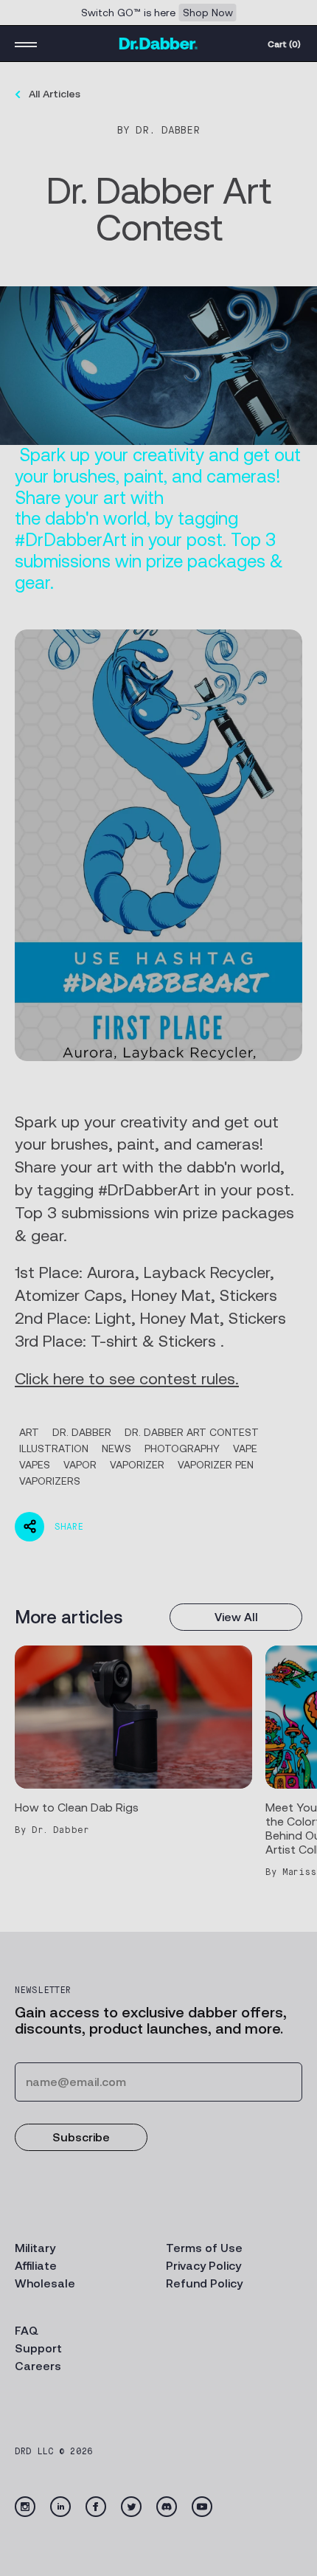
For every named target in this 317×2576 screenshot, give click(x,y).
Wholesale (45, 2283)
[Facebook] (96, 2507)
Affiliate (36, 2266)
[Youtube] (202, 2507)
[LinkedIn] (60, 2507)
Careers (38, 2366)
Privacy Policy (203, 2266)
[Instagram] (25, 2507)
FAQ (27, 2331)
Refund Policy (204, 2283)
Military (35, 2248)
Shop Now (208, 13)
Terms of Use (204, 2248)
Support (38, 2348)
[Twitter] (131, 2507)
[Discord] (167, 2507)
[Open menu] (26, 44)
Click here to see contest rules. (127, 1379)
